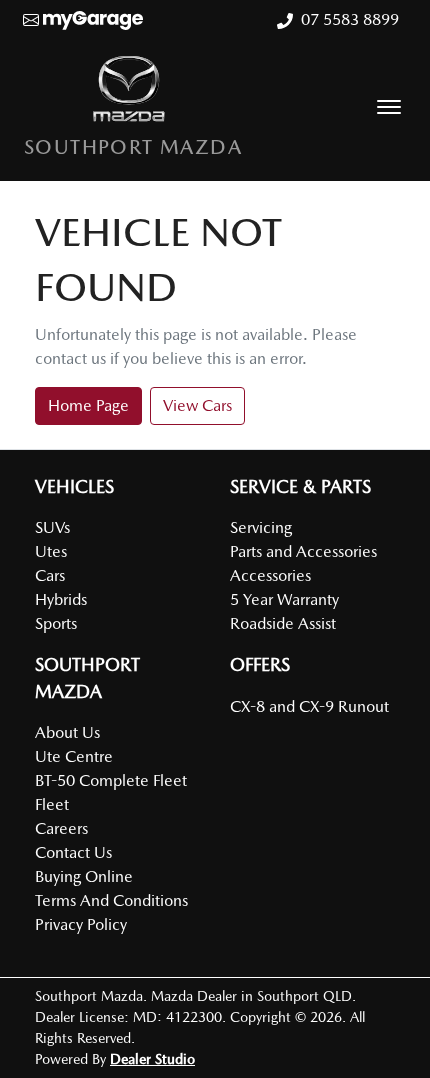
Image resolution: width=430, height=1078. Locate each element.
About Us (67, 732)
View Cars (197, 405)
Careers (61, 828)
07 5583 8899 (350, 19)
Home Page (88, 405)
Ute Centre (74, 756)
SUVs (52, 527)
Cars (50, 575)
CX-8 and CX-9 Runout (309, 706)
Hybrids (61, 599)
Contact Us (73, 852)
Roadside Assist (283, 623)
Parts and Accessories (303, 551)
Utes (51, 551)
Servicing (261, 527)
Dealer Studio (152, 1059)
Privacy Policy (81, 924)
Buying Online (84, 876)
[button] (389, 107)
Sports (56, 623)
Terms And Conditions (111, 900)
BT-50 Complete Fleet (111, 780)
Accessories (270, 575)
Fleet (52, 804)
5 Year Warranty (284, 599)
